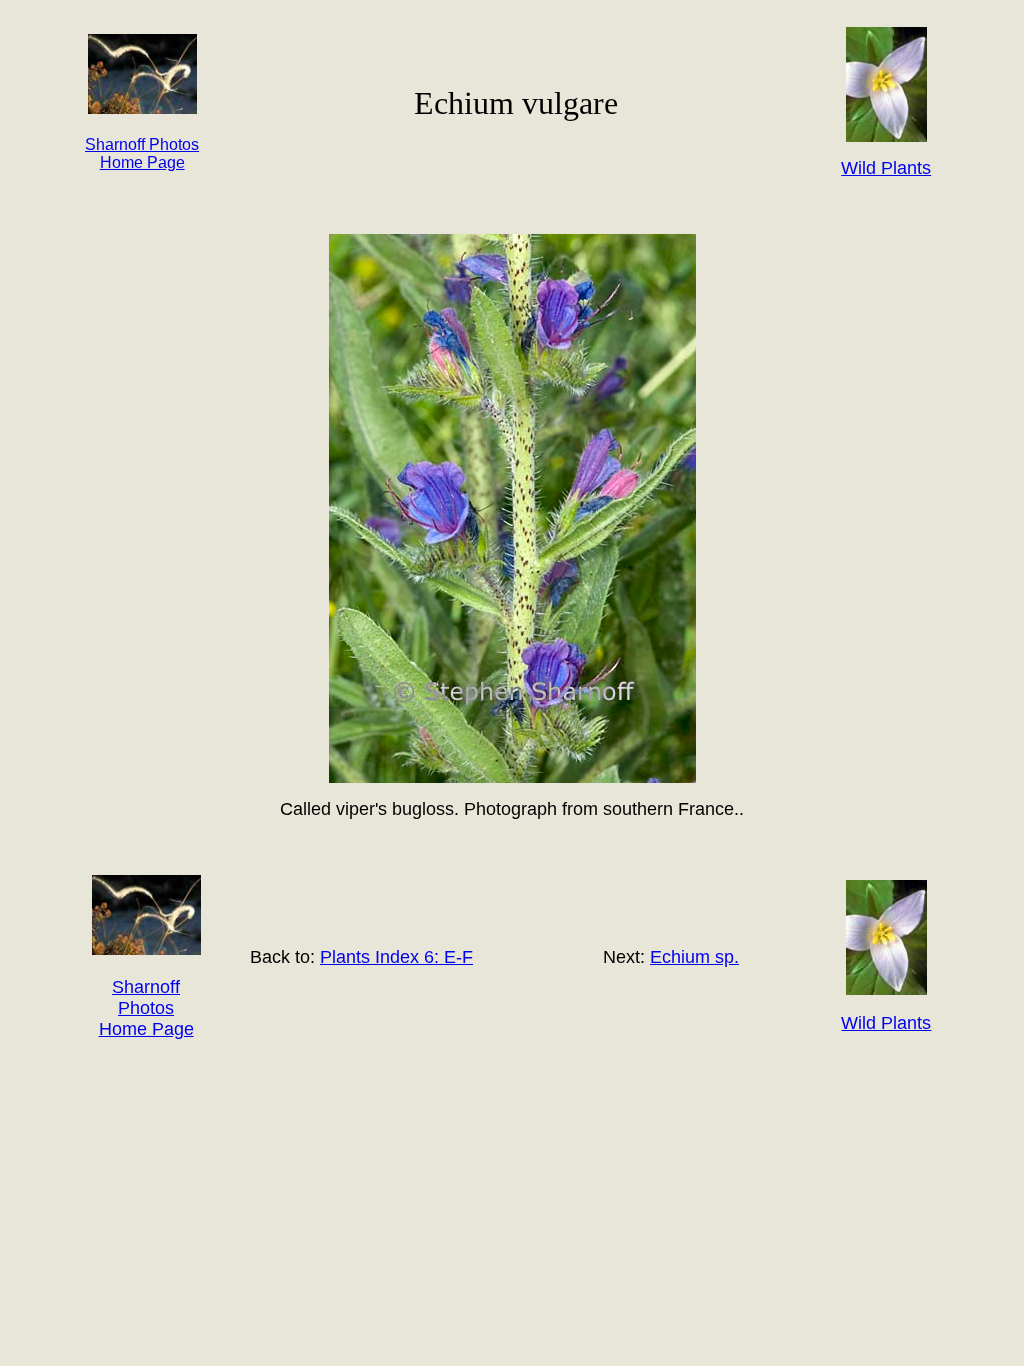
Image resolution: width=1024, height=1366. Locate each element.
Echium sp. (694, 957)
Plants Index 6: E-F (396, 957)
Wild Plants (886, 1023)
